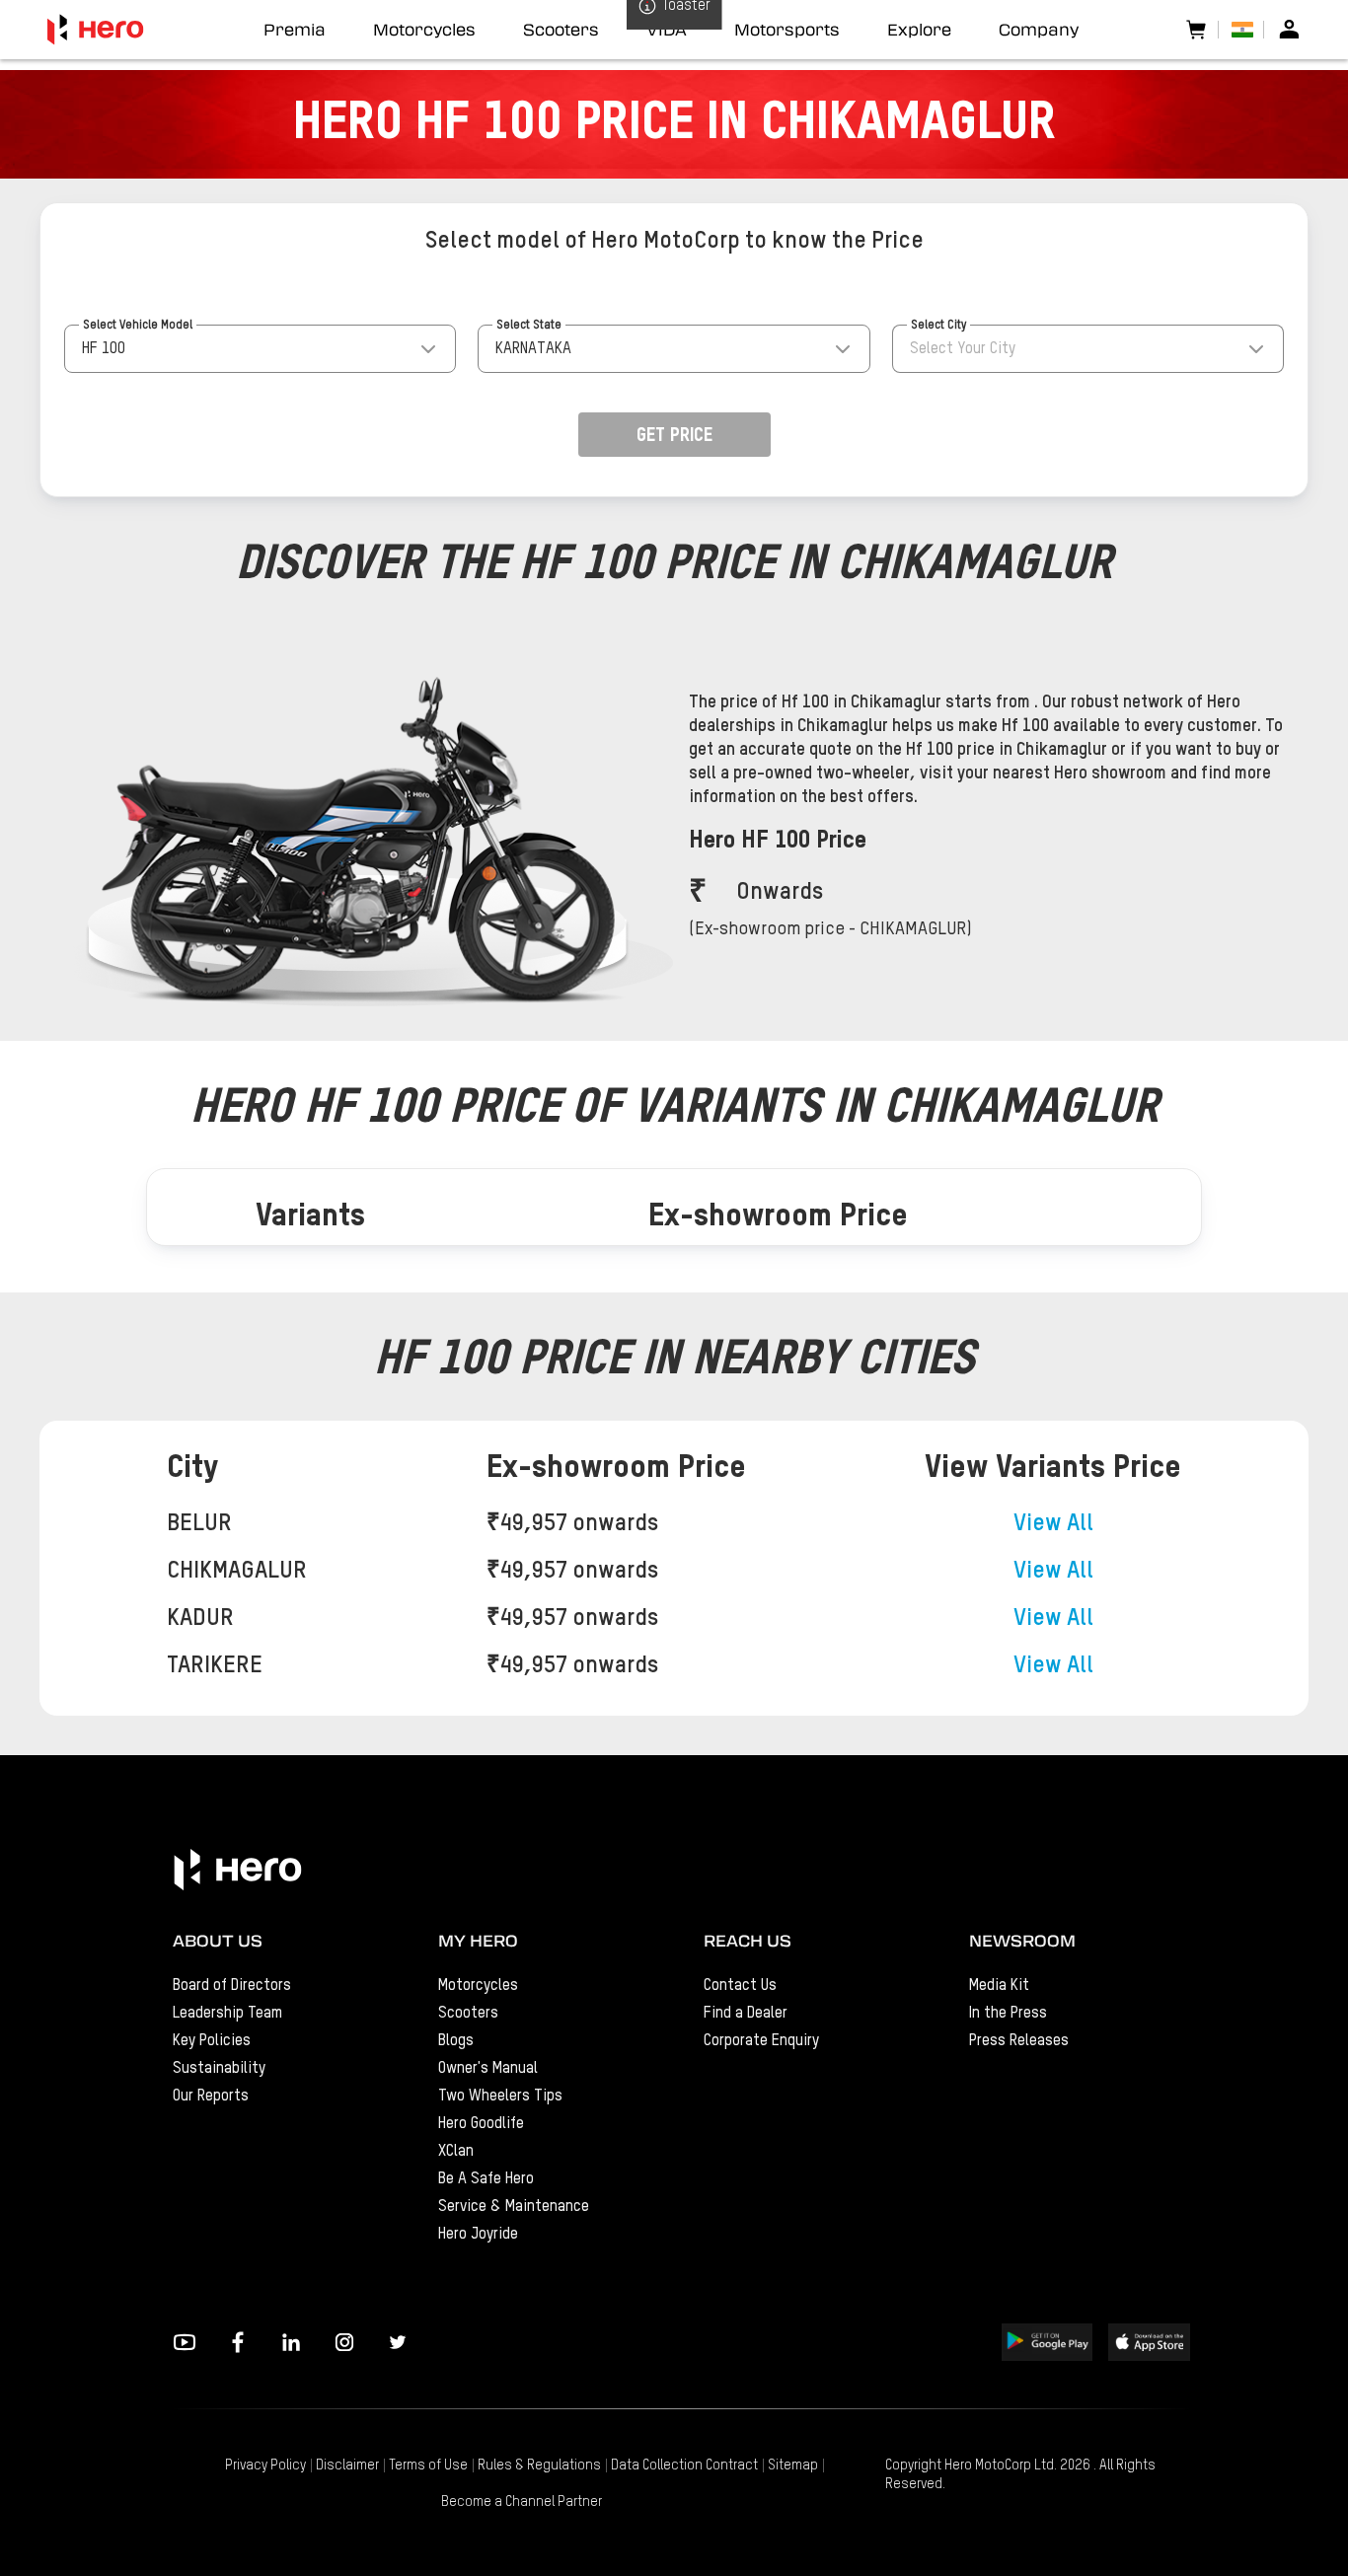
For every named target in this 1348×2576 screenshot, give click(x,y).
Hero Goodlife (481, 2124)
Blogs (456, 2041)
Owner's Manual (488, 2069)
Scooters (468, 2014)
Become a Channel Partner (522, 2502)
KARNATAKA (533, 349)
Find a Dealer (746, 2014)
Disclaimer (347, 2466)
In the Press (1008, 2014)
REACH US (748, 1941)
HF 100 (104, 349)
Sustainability (219, 2069)
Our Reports (211, 2097)
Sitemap (793, 2466)
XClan (456, 2152)
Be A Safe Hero (486, 2179)
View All (1053, 1523)
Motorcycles (478, 1986)
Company (1039, 30)
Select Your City (963, 349)
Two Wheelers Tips (500, 2097)
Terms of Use (428, 2466)
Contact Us (740, 1986)
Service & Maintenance (514, 2207)
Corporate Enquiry (761, 2041)
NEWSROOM (1022, 1941)
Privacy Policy (265, 2466)
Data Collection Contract (684, 2466)
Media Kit (999, 1986)
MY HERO (478, 1941)
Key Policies (212, 2041)
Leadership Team (227, 2014)
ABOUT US (218, 1941)
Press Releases (1019, 2041)
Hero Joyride (478, 2235)
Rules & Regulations (539, 2466)
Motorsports (787, 30)
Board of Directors (232, 1986)
